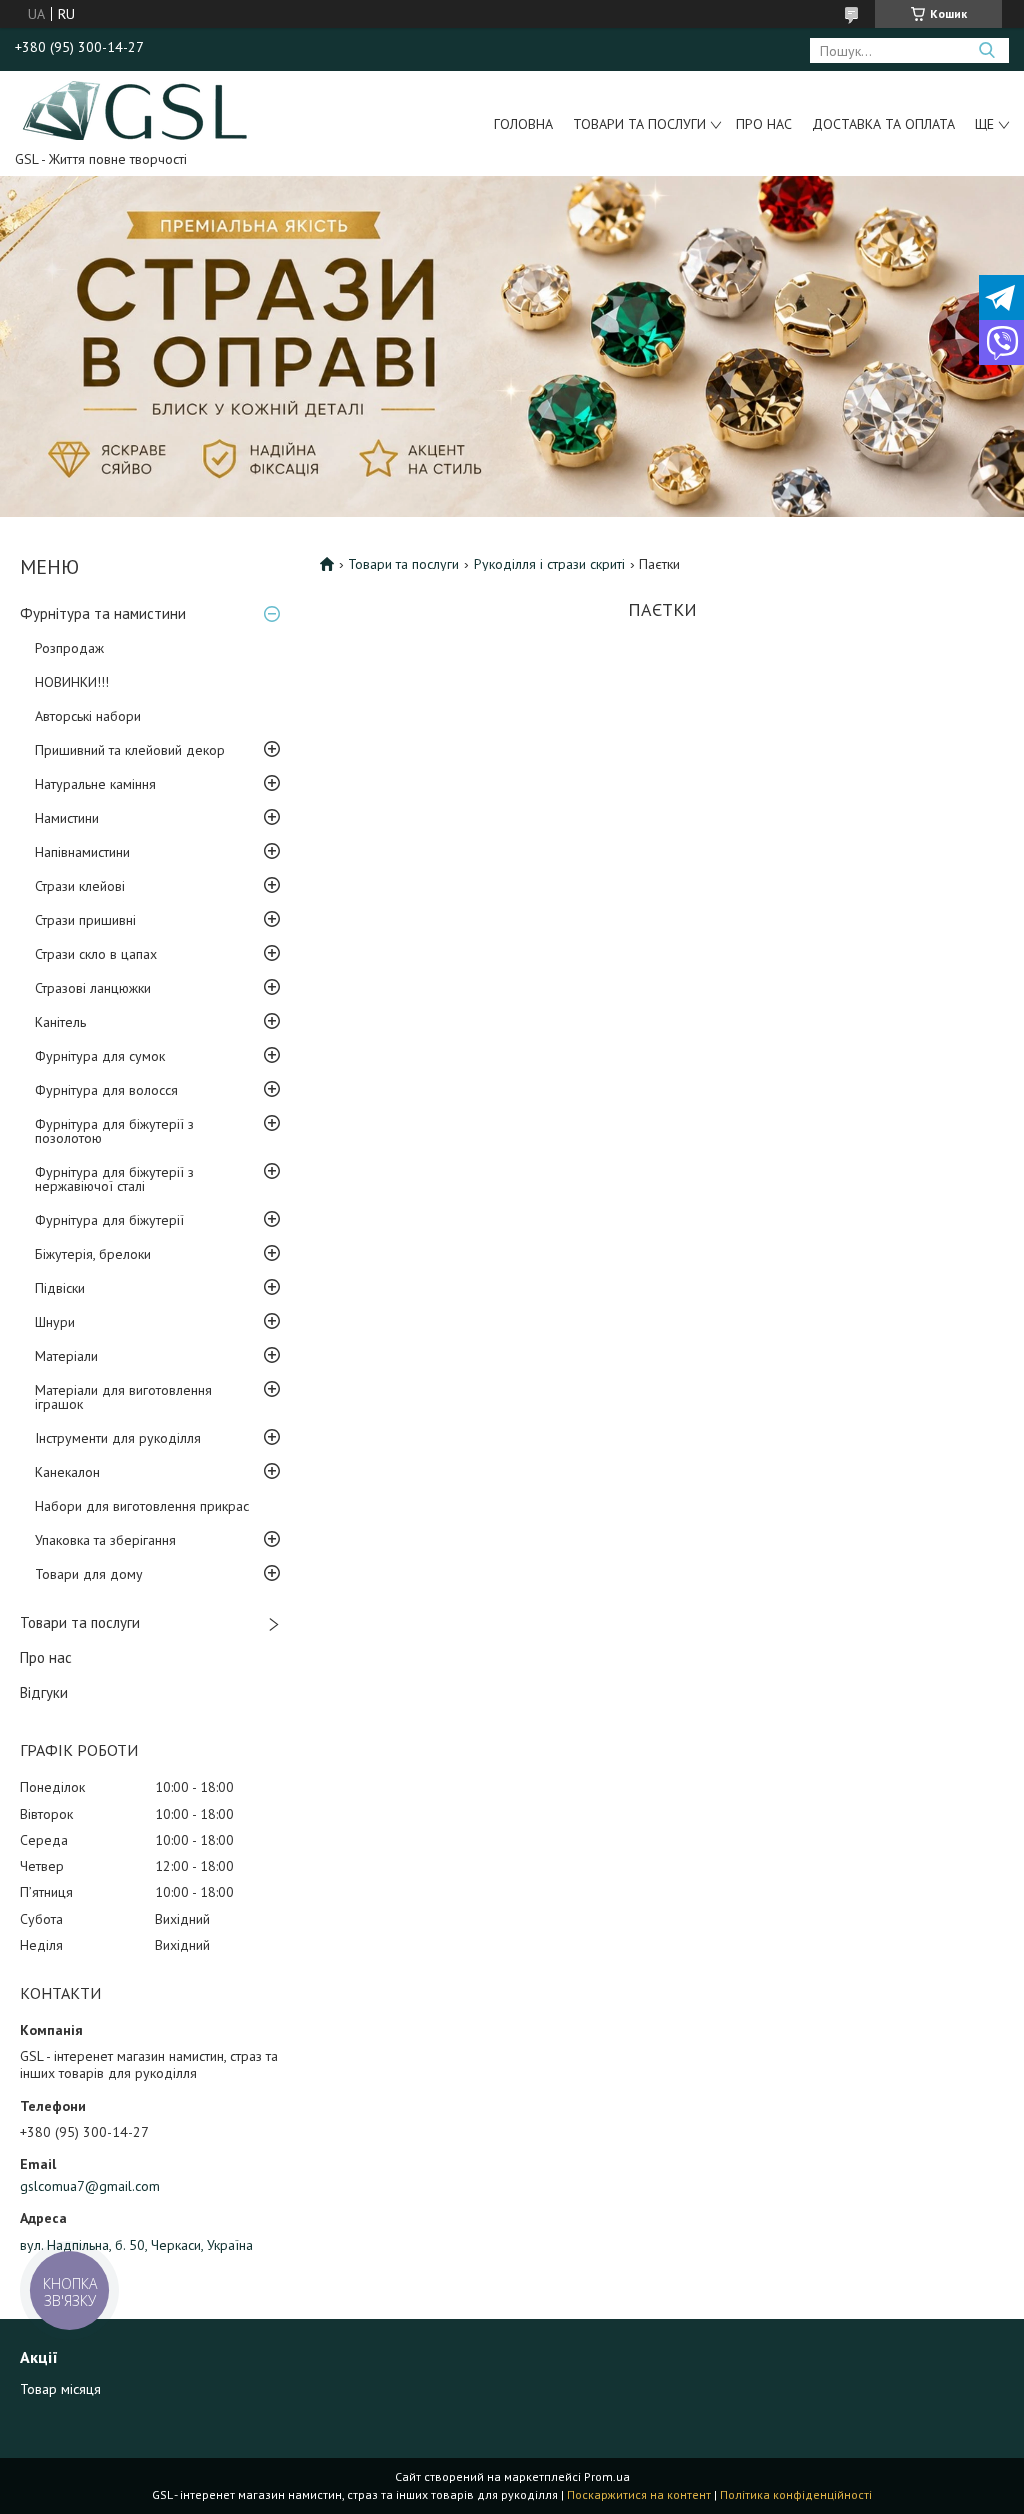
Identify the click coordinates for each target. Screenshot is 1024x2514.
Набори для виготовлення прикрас (142, 1506)
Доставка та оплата (883, 124)
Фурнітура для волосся (106, 1090)
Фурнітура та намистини (103, 613)
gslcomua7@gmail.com (90, 2186)
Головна (523, 124)
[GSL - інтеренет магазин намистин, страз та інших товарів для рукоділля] (136, 109)
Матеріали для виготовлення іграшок (123, 1397)
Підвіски (60, 1288)
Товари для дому (89, 1574)
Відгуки (44, 1692)
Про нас (764, 124)
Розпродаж (69, 648)
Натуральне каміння (95, 784)
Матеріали (66, 1356)
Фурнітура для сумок (100, 1056)
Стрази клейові (80, 886)
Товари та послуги (639, 124)
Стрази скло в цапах (96, 954)
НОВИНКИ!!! (72, 682)
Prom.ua (607, 2476)
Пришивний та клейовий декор (130, 750)
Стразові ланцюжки (93, 988)
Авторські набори (88, 716)
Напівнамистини (82, 852)
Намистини (67, 818)
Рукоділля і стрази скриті (549, 564)
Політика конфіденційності (796, 2494)
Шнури (55, 1322)
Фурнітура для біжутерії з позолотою (114, 1131)
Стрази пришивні (85, 920)
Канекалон (67, 1472)
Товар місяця (60, 2389)
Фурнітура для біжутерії (109, 1220)
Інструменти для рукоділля (118, 1438)
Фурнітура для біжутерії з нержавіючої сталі (114, 1179)
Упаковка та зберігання (105, 1540)
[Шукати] (986, 50)
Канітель (60, 1022)
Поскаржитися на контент (639, 2494)
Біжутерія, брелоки (93, 1254)
